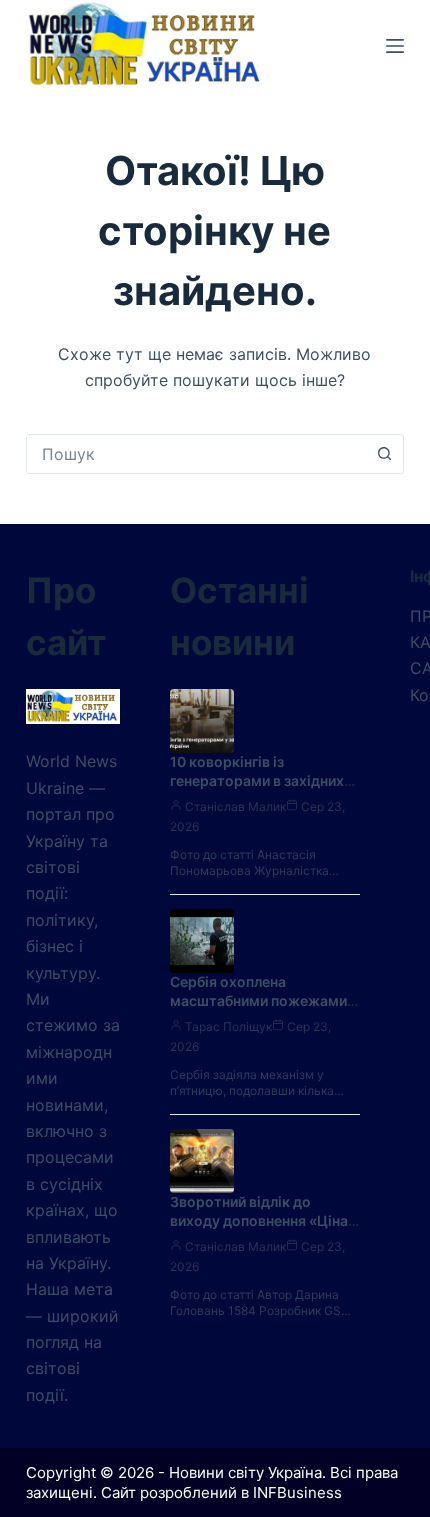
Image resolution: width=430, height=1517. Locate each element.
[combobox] (196, 454)
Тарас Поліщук (228, 1026)
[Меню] (395, 46)
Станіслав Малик (235, 806)
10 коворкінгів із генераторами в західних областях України (257, 780)
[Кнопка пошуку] (384, 454)
